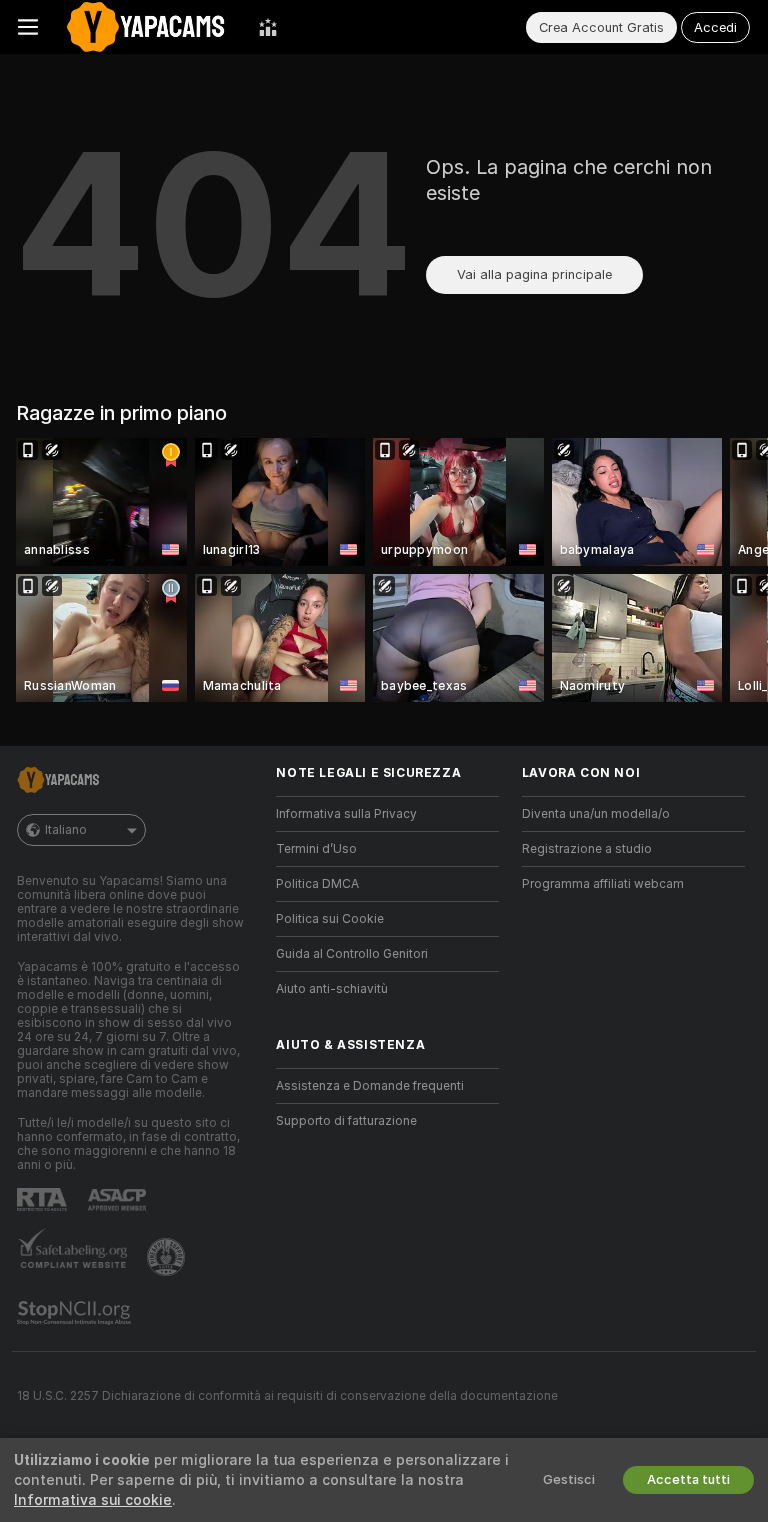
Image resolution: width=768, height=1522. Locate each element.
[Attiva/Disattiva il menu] (28, 27)
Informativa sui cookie (93, 1500)
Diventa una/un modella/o (596, 814)
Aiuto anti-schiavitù (332, 989)
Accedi (715, 27)
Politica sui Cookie (330, 919)
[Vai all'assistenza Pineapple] (168, 1257)
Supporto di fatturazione (346, 1121)
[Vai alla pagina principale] (148, 27)
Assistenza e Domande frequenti (370, 1086)
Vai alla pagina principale (534, 274)
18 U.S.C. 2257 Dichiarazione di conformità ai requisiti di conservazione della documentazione (287, 1396)
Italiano (66, 830)
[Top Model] (268, 27)
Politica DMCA (317, 884)
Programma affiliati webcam (603, 884)
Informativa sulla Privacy (346, 814)
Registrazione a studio (587, 849)
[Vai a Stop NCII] (76, 1313)
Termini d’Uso (316, 849)
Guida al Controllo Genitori (352, 954)
